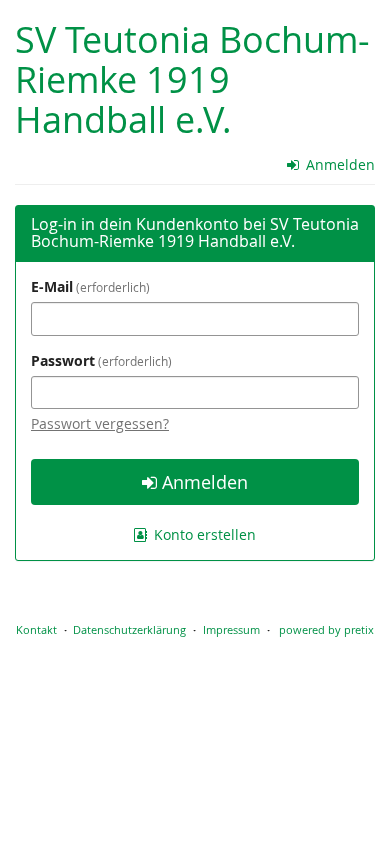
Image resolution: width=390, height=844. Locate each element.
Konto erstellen (203, 534)
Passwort (99, 360)
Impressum (231, 629)
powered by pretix (326, 629)
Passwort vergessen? (100, 423)
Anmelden (338, 164)
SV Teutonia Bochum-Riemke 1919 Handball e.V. (192, 79)
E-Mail (88, 286)
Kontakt (36, 629)
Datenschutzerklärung (129, 629)
